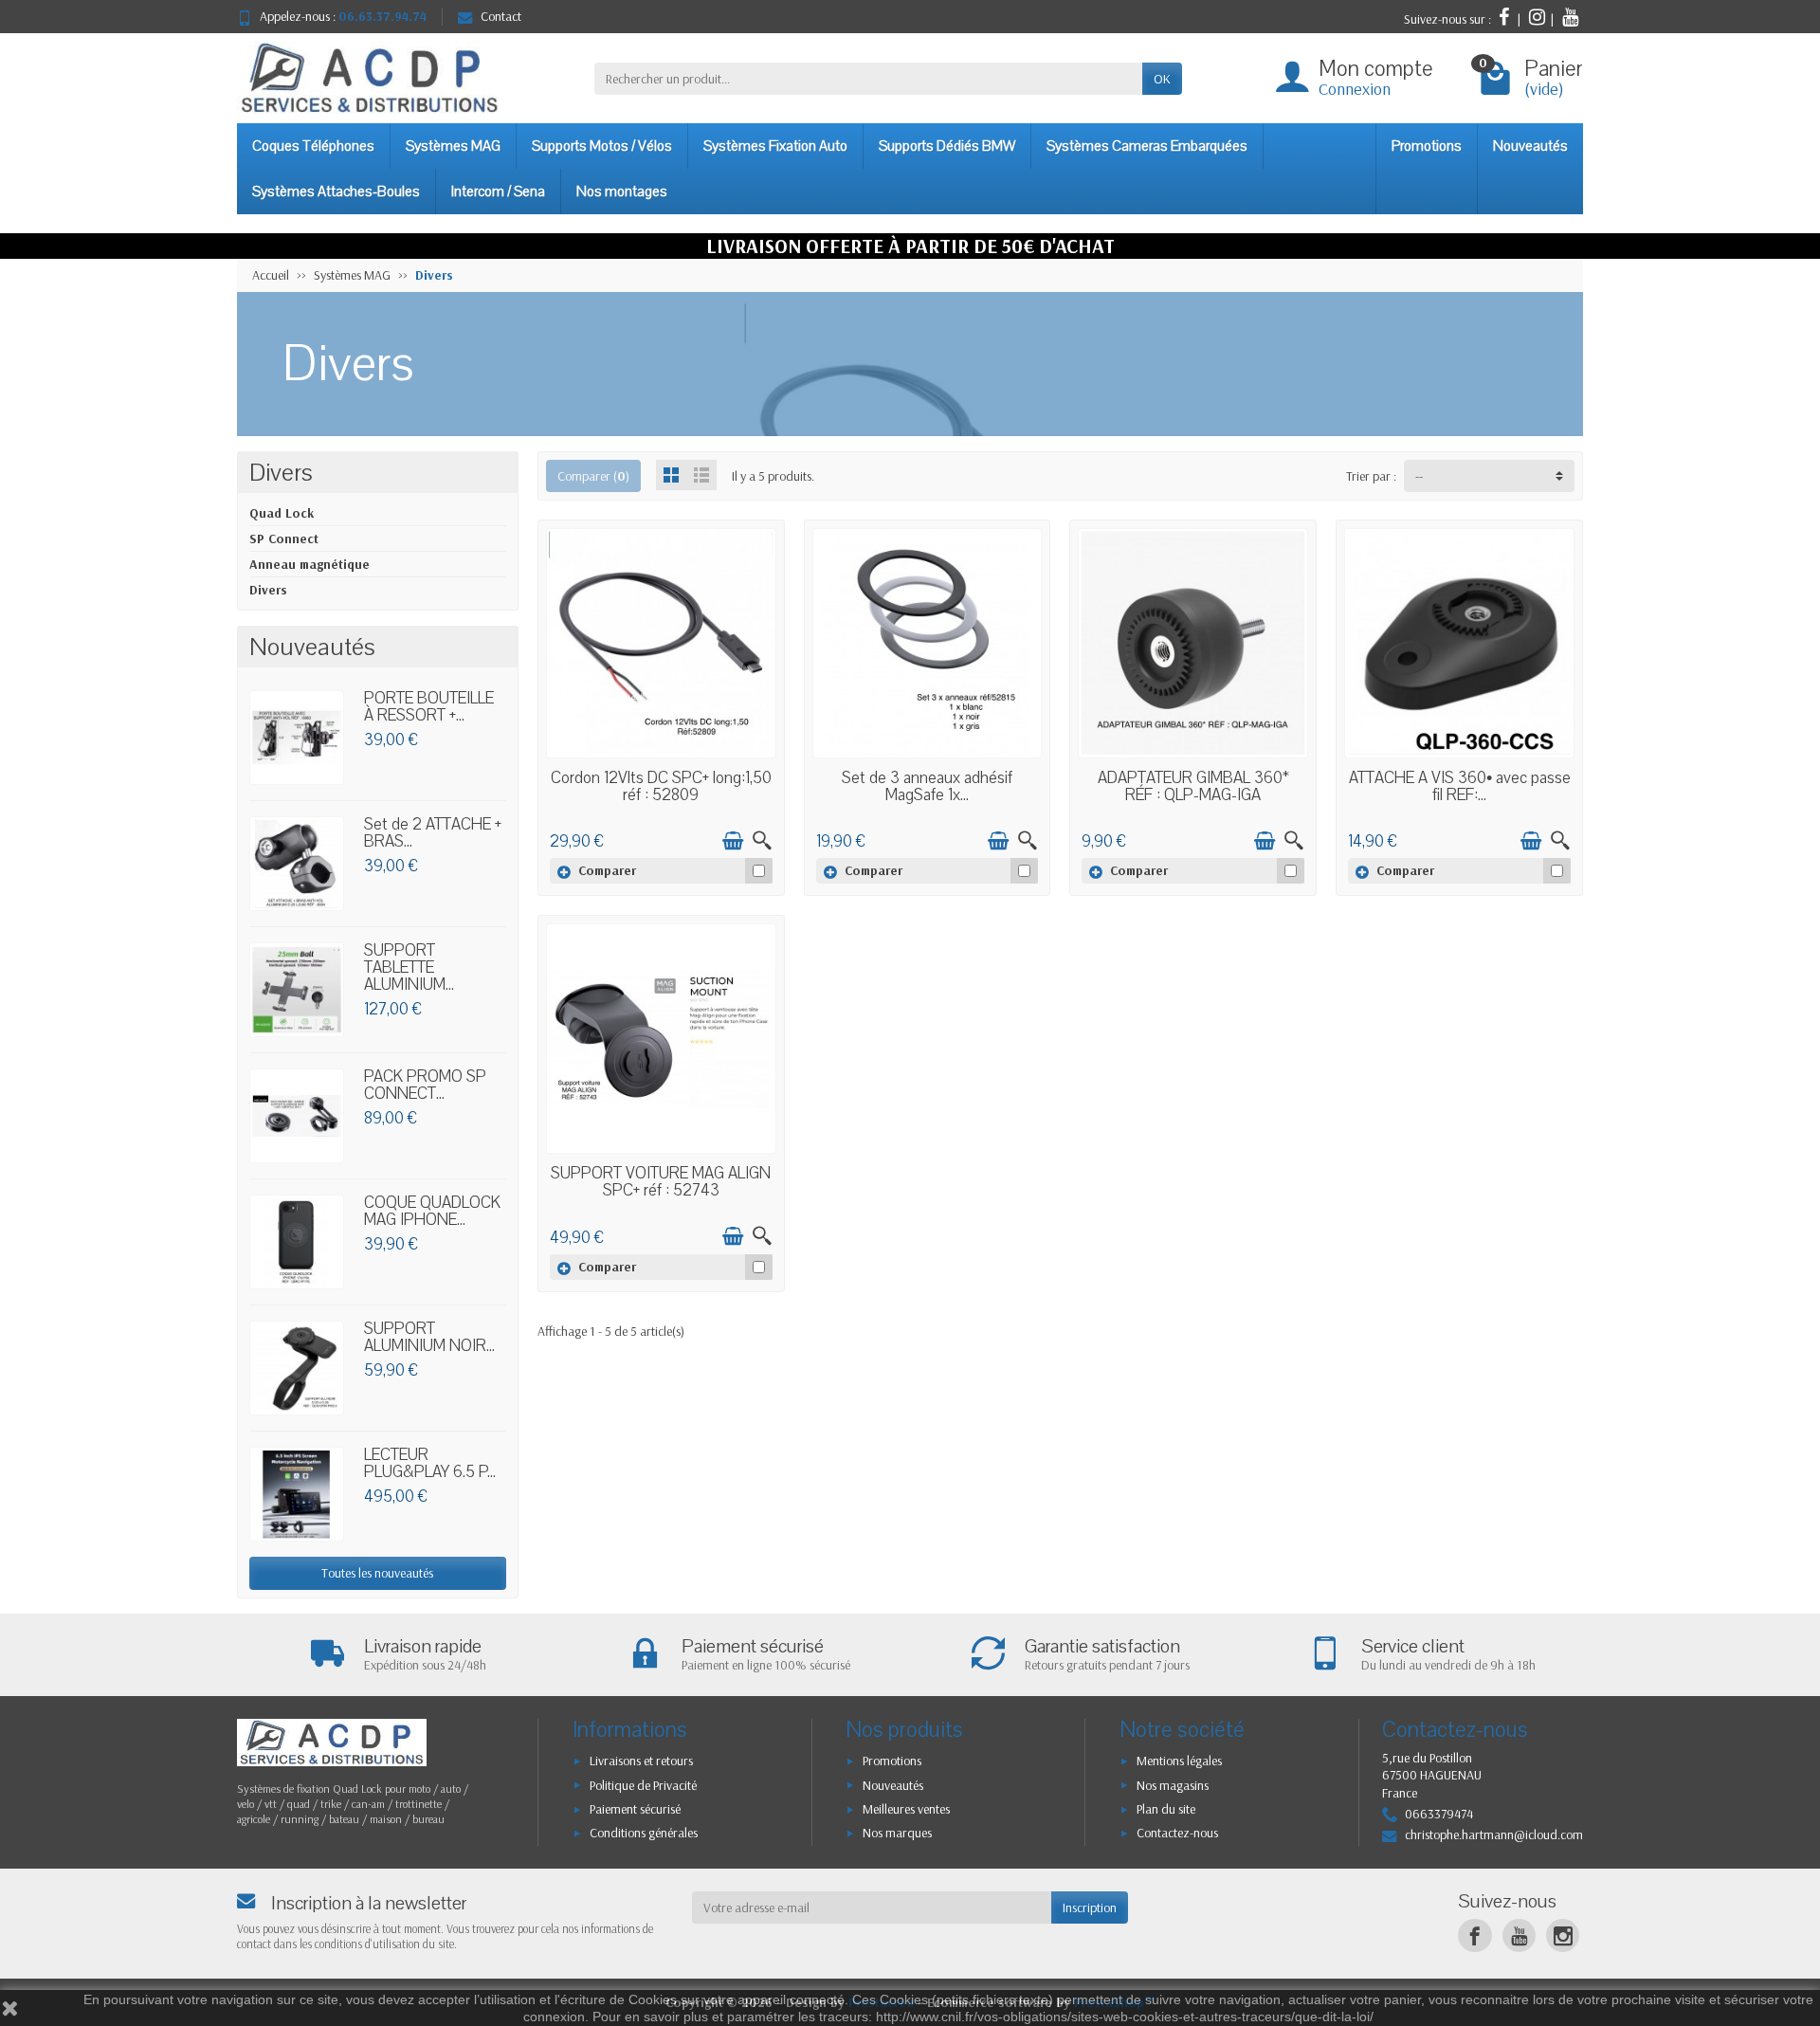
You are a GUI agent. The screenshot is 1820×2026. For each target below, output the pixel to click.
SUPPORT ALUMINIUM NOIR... (429, 1337)
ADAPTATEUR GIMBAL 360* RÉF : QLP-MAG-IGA (1193, 786)
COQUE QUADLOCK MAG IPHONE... (432, 1211)
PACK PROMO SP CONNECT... (425, 1085)
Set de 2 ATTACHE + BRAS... (433, 833)
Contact (501, 16)
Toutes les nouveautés (377, 1573)
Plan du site (1166, 1809)
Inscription (1090, 1907)
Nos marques (897, 1833)
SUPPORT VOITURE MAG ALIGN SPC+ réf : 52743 (661, 1182)
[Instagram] (1563, 1935)
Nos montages (622, 192)
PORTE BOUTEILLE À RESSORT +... (429, 707)
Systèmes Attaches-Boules (336, 192)
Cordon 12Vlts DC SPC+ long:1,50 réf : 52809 (661, 786)
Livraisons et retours (641, 1761)
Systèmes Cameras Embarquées (1147, 146)
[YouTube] (1519, 1935)
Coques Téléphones (313, 146)
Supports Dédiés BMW (947, 146)
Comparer (607, 870)
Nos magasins (1173, 1785)
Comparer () (593, 476)
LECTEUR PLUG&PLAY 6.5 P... (430, 1463)
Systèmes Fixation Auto (775, 146)
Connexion (1355, 89)
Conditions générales (644, 1833)
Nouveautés (1530, 146)
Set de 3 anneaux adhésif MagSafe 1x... (927, 786)
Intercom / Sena (498, 192)
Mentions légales (1179, 1761)
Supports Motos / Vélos (602, 146)
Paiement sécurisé (635, 1809)
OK (1162, 79)
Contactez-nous (1177, 1833)
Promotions (1427, 146)
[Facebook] (1474, 1935)
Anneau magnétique (309, 564)
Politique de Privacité (643, 1785)
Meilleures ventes (906, 1809)
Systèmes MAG (453, 146)
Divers (268, 590)
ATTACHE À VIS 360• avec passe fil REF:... (1460, 786)
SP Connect (284, 538)
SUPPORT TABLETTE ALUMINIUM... (409, 967)
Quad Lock (282, 513)
